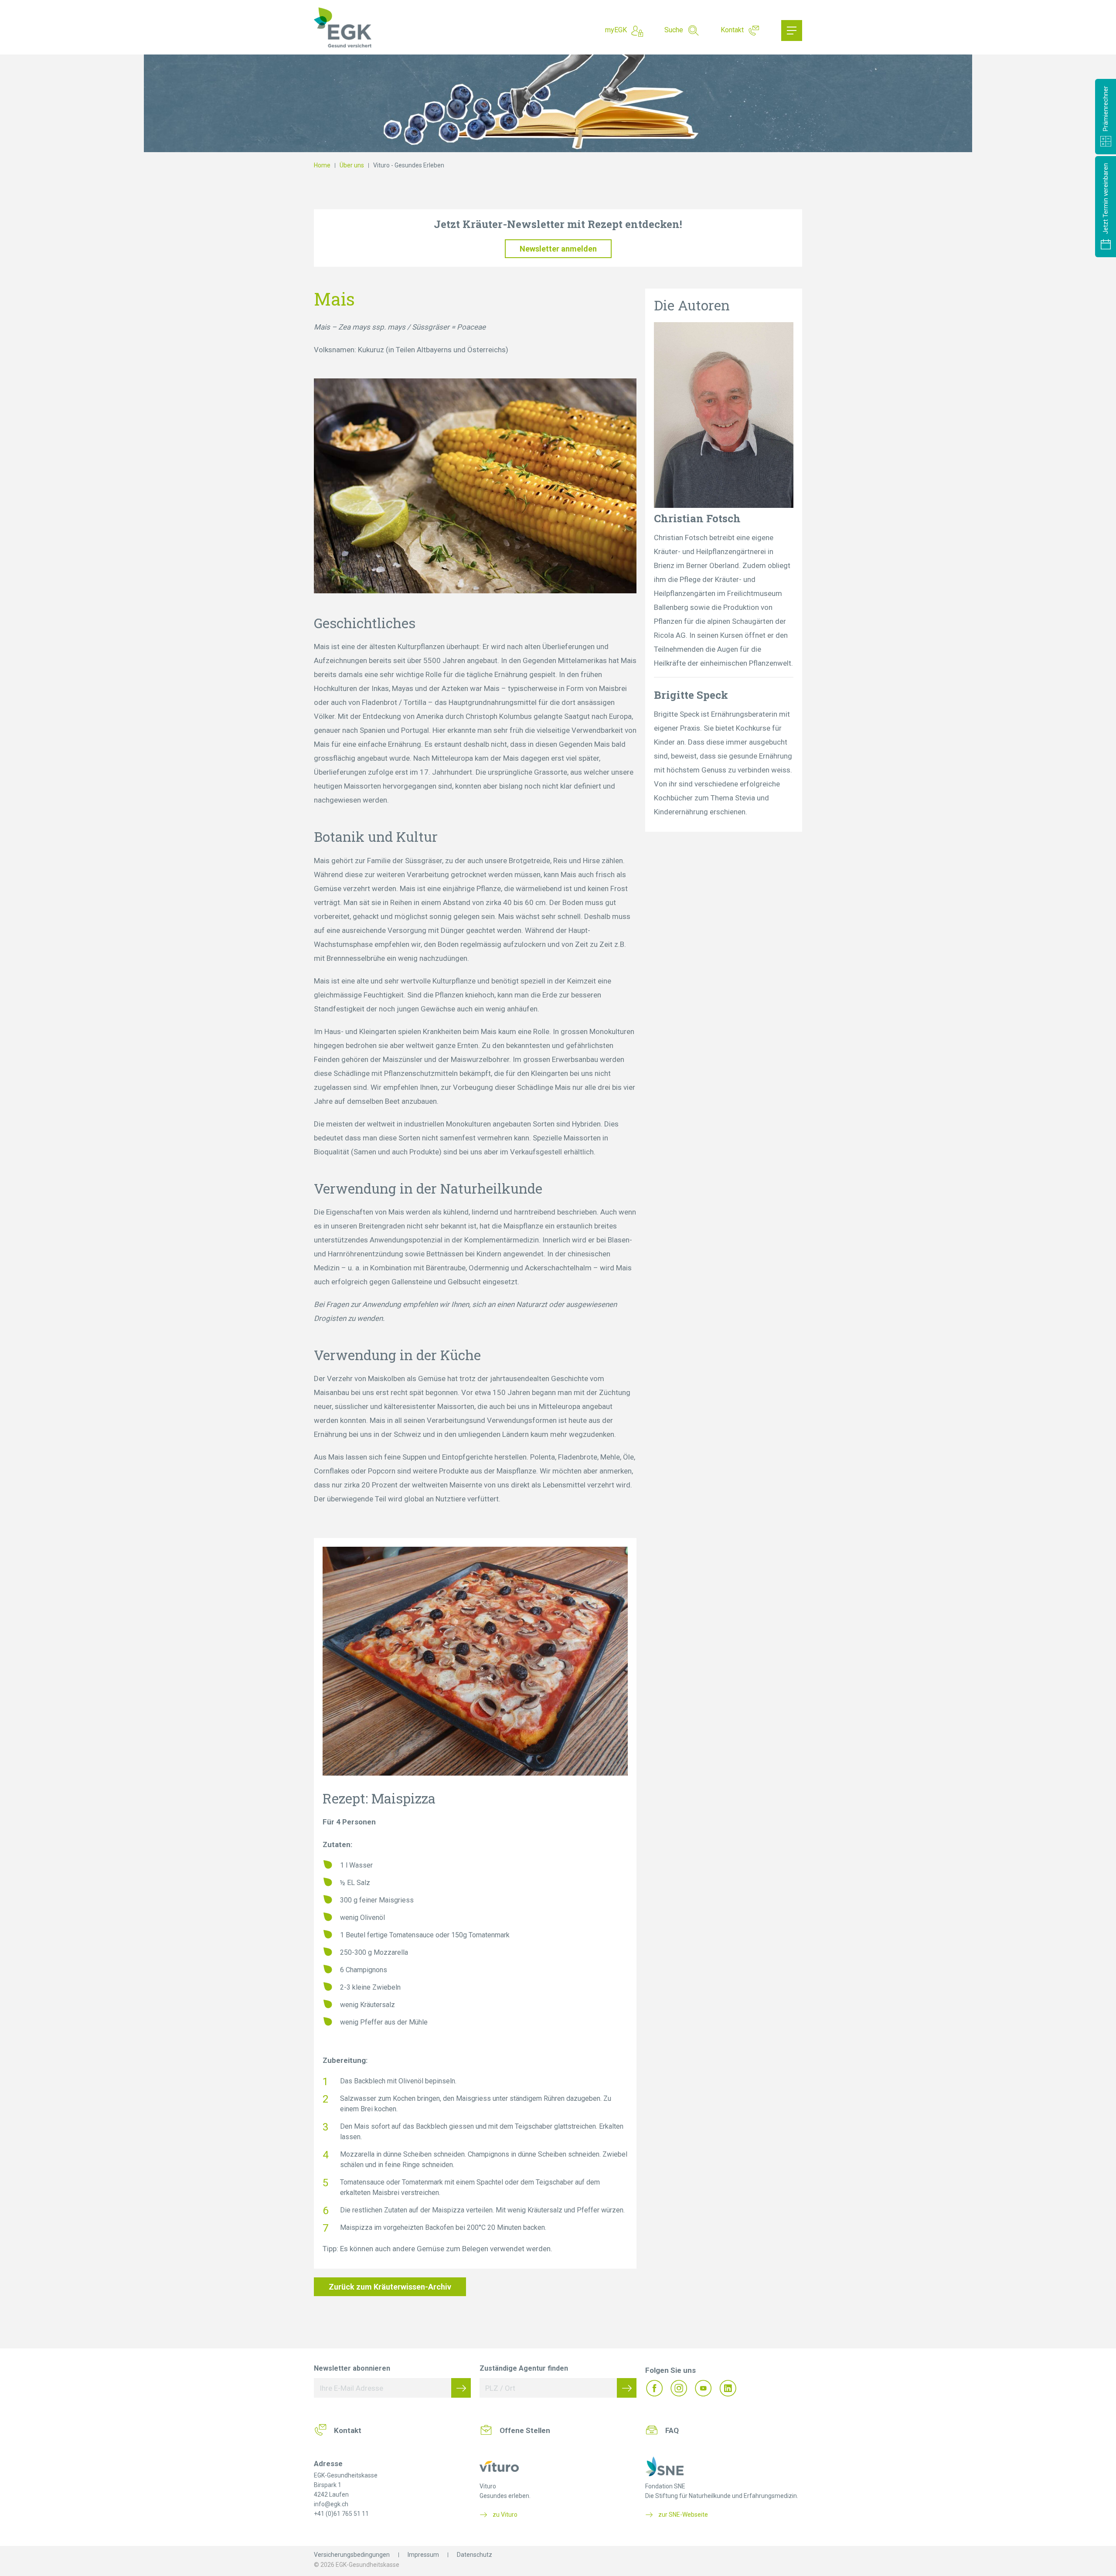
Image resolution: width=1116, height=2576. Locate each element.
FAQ (672, 2430)
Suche (674, 30)
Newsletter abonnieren (352, 2368)
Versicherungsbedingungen (352, 2555)
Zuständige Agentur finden (524, 2368)
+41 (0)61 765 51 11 (341, 2514)
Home (322, 165)
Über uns (352, 165)
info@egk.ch (331, 2504)
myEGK (616, 30)
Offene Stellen (525, 2430)
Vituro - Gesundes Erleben (409, 165)
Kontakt (732, 30)
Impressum (423, 2555)
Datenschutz (475, 2555)
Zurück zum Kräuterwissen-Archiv (390, 2287)
